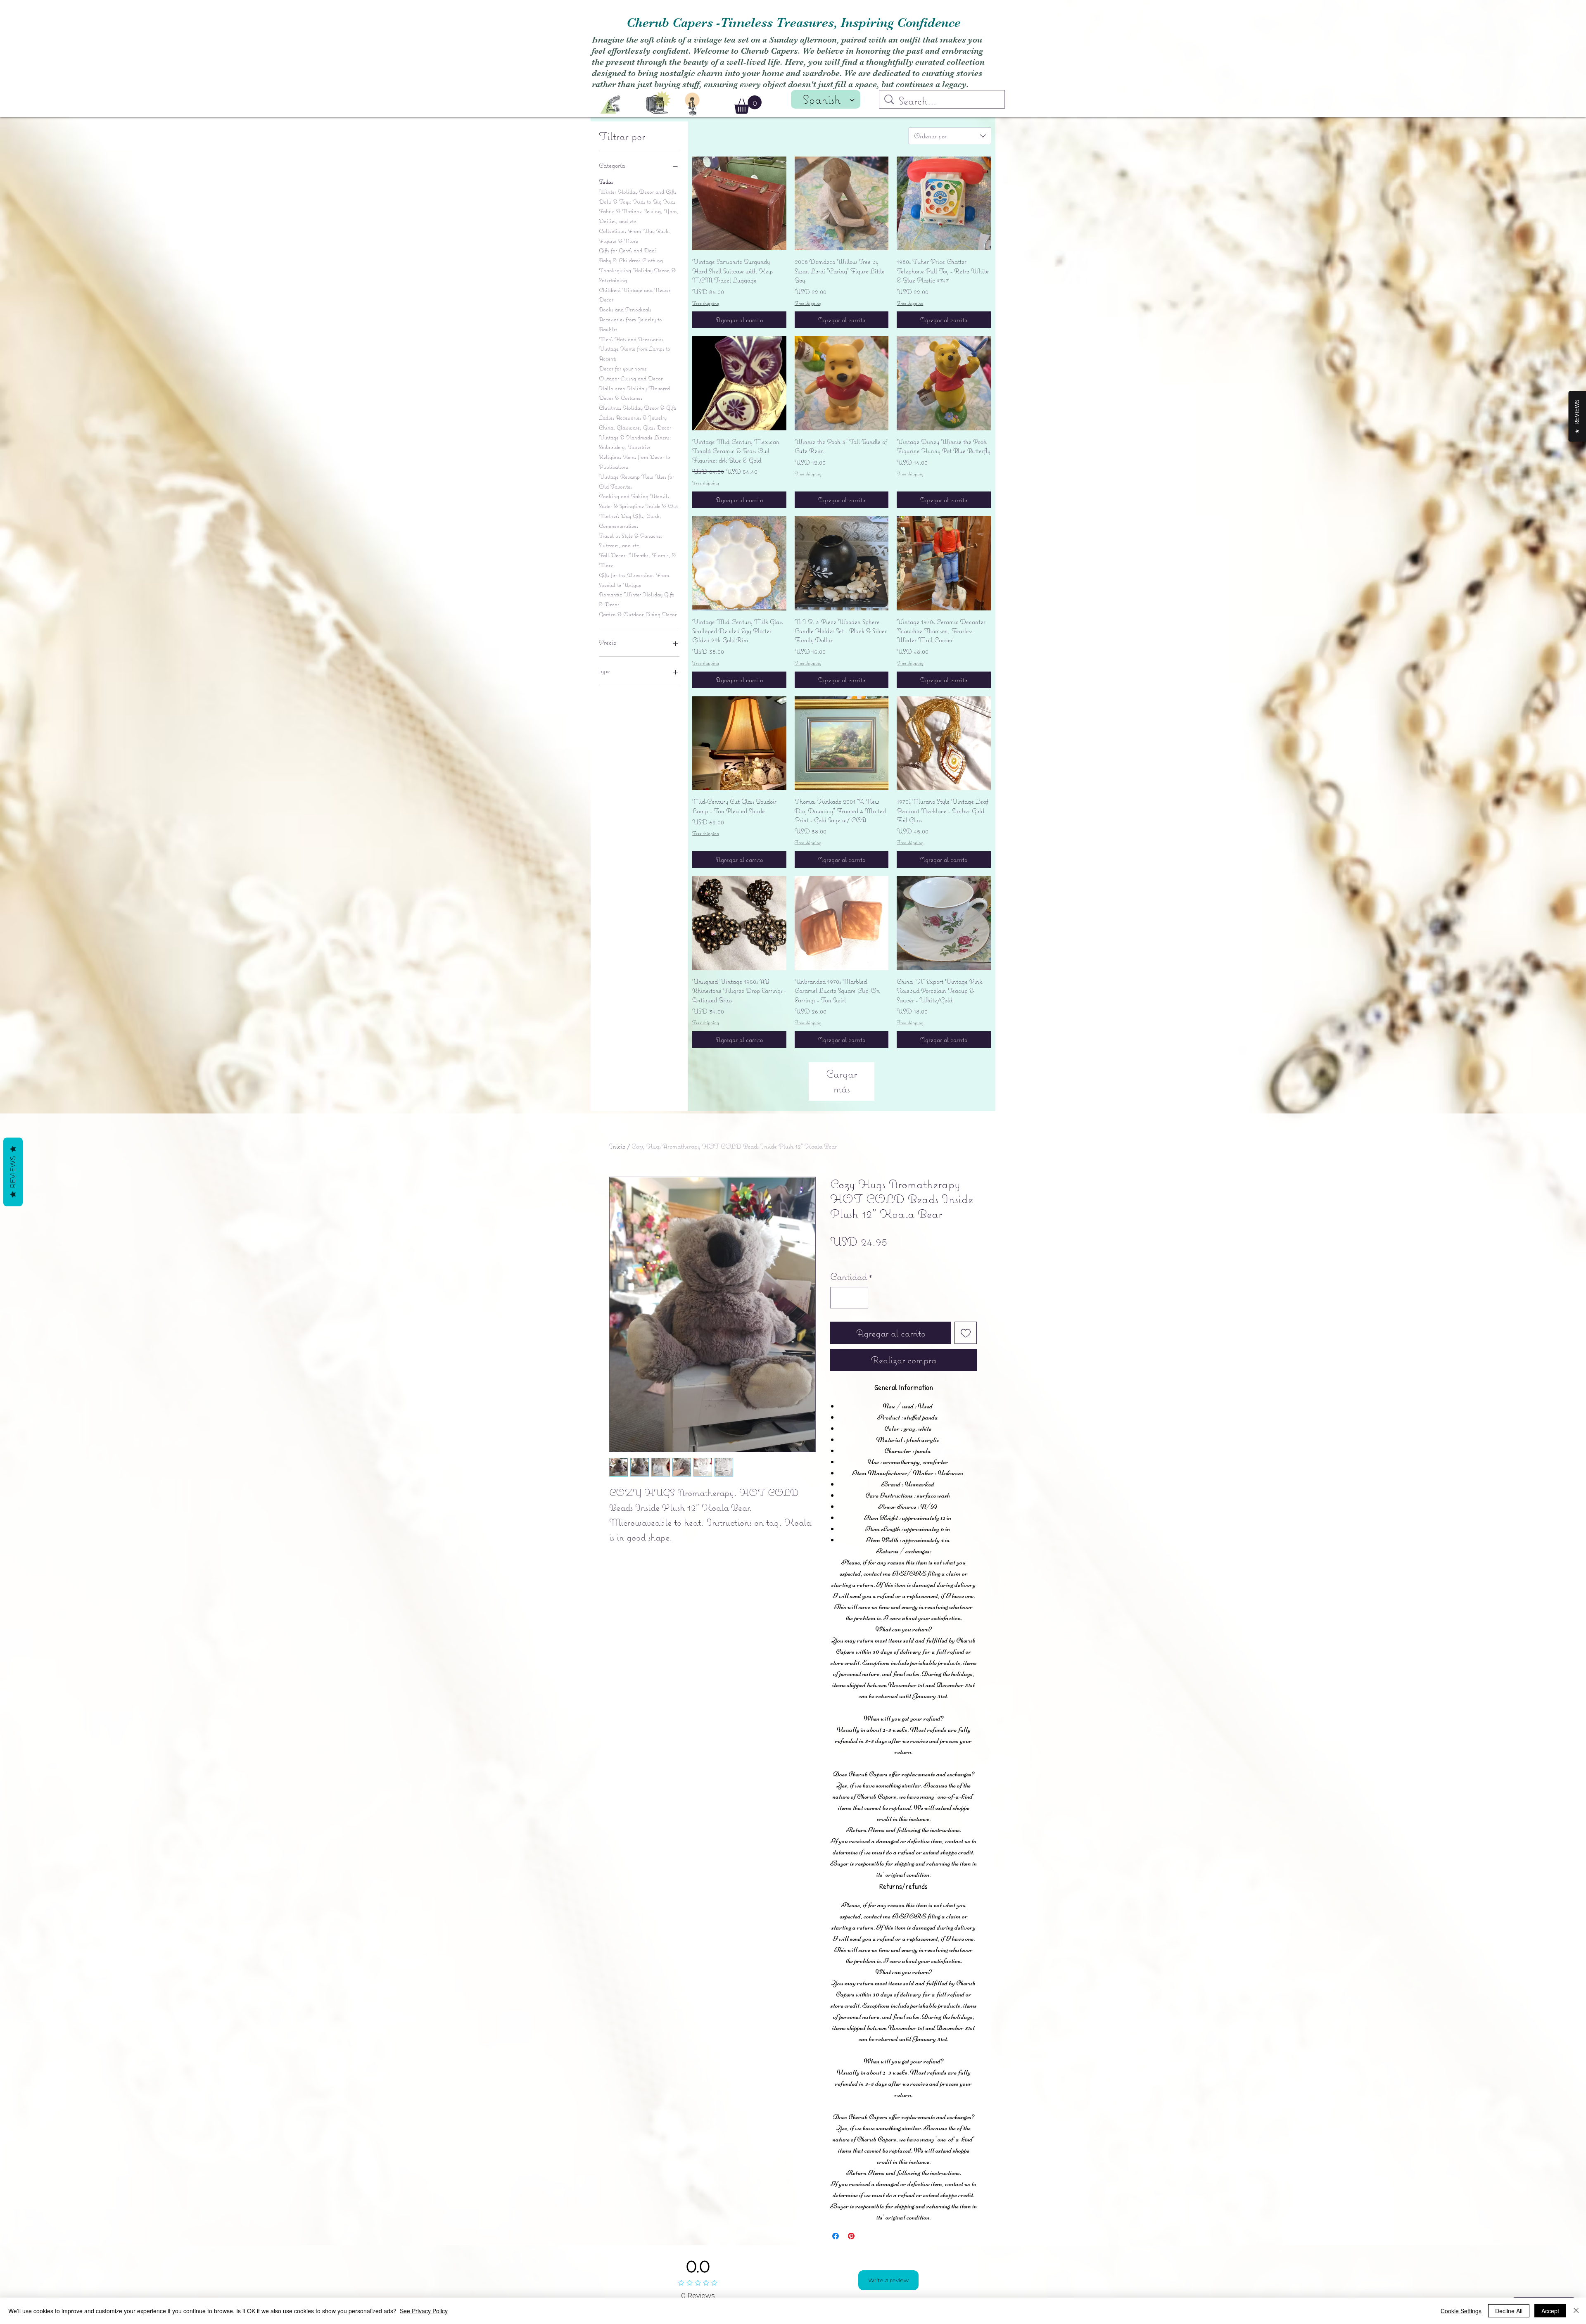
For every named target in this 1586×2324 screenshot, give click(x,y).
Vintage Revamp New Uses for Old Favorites (636, 482)
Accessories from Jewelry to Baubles (630, 324)
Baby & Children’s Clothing (631, 260)
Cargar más (842, 1081)
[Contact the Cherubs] (692, 104)
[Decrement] (840, 1298)
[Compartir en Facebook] (836, 2236)
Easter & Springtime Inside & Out (638, 506)
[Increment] (859, 1298)
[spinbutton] (849, 1298)
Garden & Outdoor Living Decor (638, 614)
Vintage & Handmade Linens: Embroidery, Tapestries (635, 442)
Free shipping (706, 303)
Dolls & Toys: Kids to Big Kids (637, 202)
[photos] (658, 102)
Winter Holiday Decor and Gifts (637, 192)
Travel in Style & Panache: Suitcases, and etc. (631, 541)
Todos (606, 182)
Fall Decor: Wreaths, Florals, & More (637, 560)
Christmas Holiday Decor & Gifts (638, 408)
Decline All (1509, 2311)
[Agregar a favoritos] (966, 1333)
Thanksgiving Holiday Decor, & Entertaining (637, 275)
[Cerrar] (1576, 2311)
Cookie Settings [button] (1461, 2311)
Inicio (617, 1146)
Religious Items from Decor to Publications (635, 462)
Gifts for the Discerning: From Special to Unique (634, 580)
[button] (748, 105)
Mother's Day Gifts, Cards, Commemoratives (630, 521)
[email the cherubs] (610, 105)
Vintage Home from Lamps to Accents (635, 354)
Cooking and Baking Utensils (634, 496)
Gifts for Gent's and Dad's (628, 250)
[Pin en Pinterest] (851, 2236)
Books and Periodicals (625, 309)
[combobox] (950, 136)
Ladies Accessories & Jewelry (633, 418)
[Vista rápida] (739, 204)
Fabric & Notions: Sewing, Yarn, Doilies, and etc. (639, 216)
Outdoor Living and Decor (631, 378)
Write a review (888, 2280)
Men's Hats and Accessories (631, 339)
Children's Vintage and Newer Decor (635, 295)
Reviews (13, 1172)
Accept (1550, 2311)
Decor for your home (623, 368)
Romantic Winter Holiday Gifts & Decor (637, 599)
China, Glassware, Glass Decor (635, 427)
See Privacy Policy (424, 2311)
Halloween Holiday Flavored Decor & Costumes (634, 393)
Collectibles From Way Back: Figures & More (635, 236)
